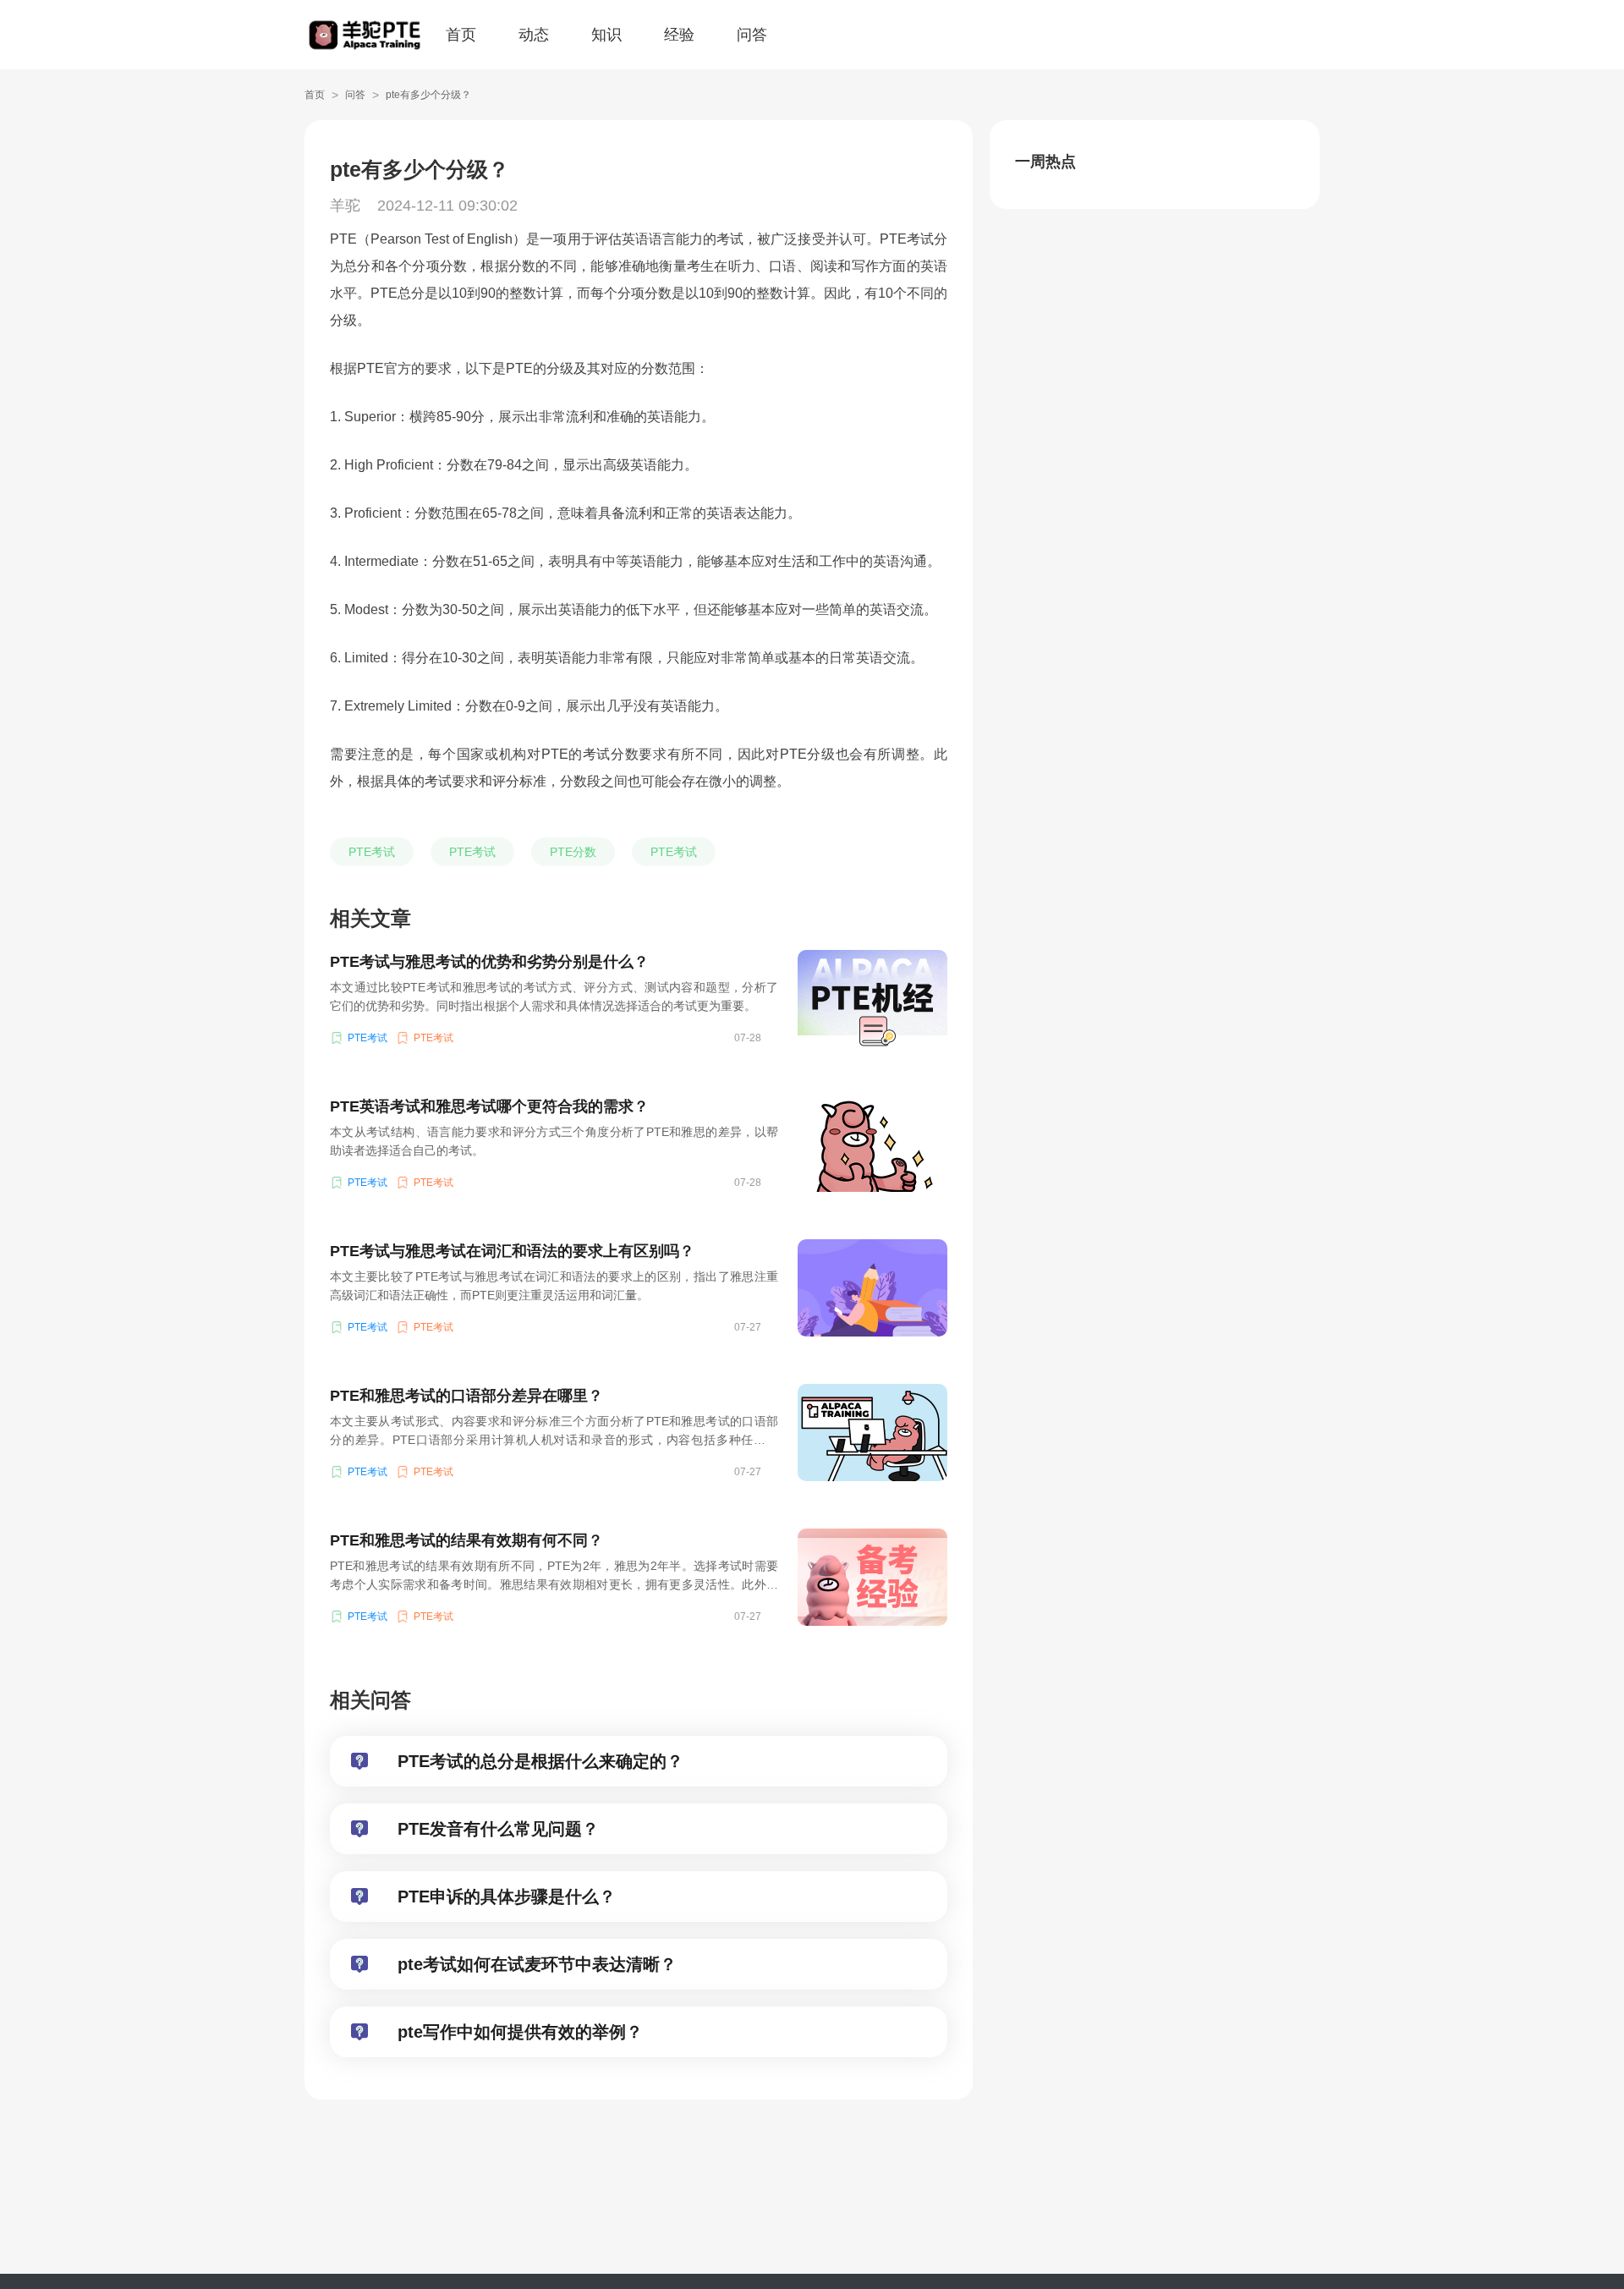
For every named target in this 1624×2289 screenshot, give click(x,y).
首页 (461, 35)
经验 (679, 35)
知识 (606, 35)
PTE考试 (372, 852)
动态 (534, 35)
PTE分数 (573, 852)
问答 (752, 35)
